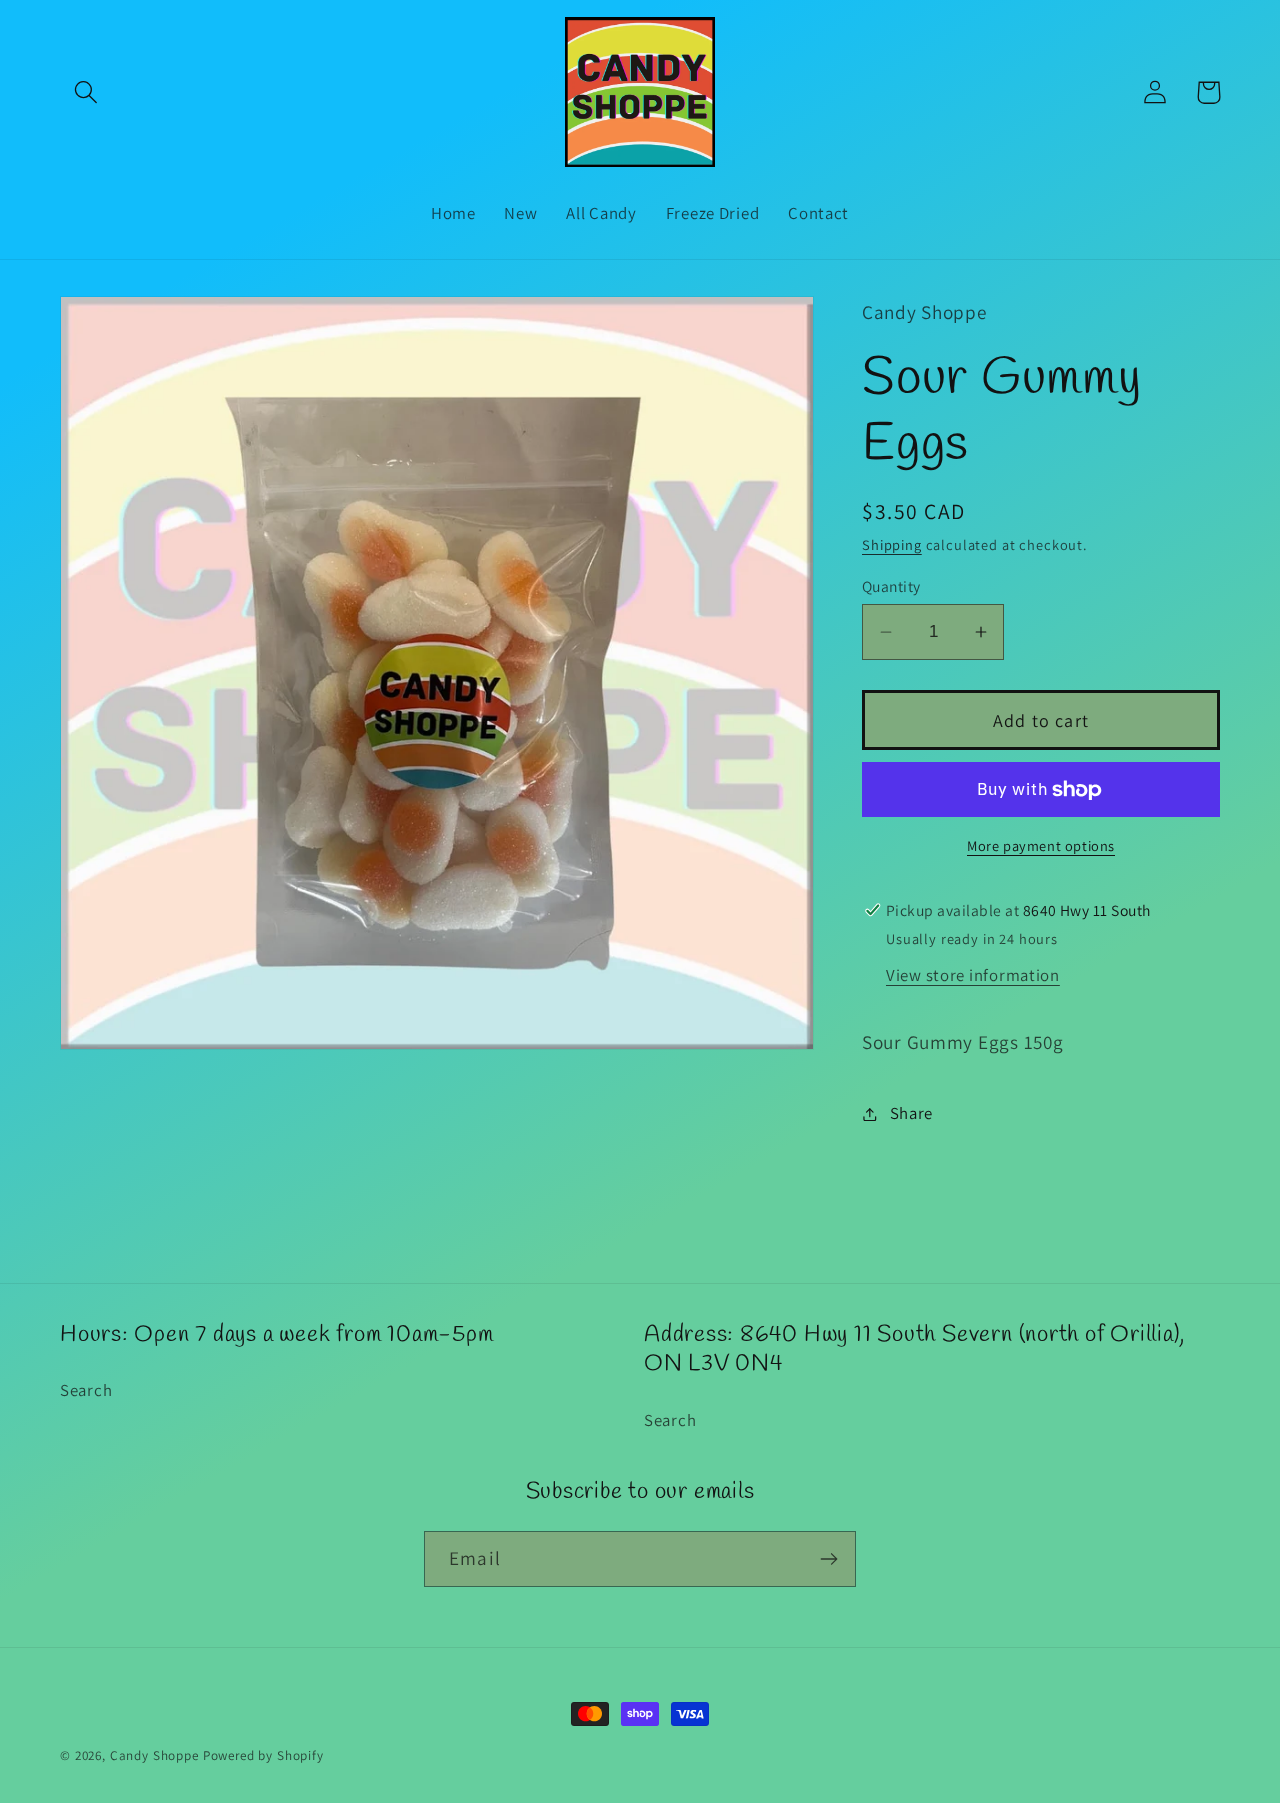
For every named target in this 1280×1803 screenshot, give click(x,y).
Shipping (892, 544)
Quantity (891, 586)
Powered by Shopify (263, 1755)
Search (86, 1390)
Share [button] (911, 1113)
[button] (86, 92)
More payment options (1041, 845)
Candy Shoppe (154, 1755)
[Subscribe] (828, 1559)
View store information (973, 975)
